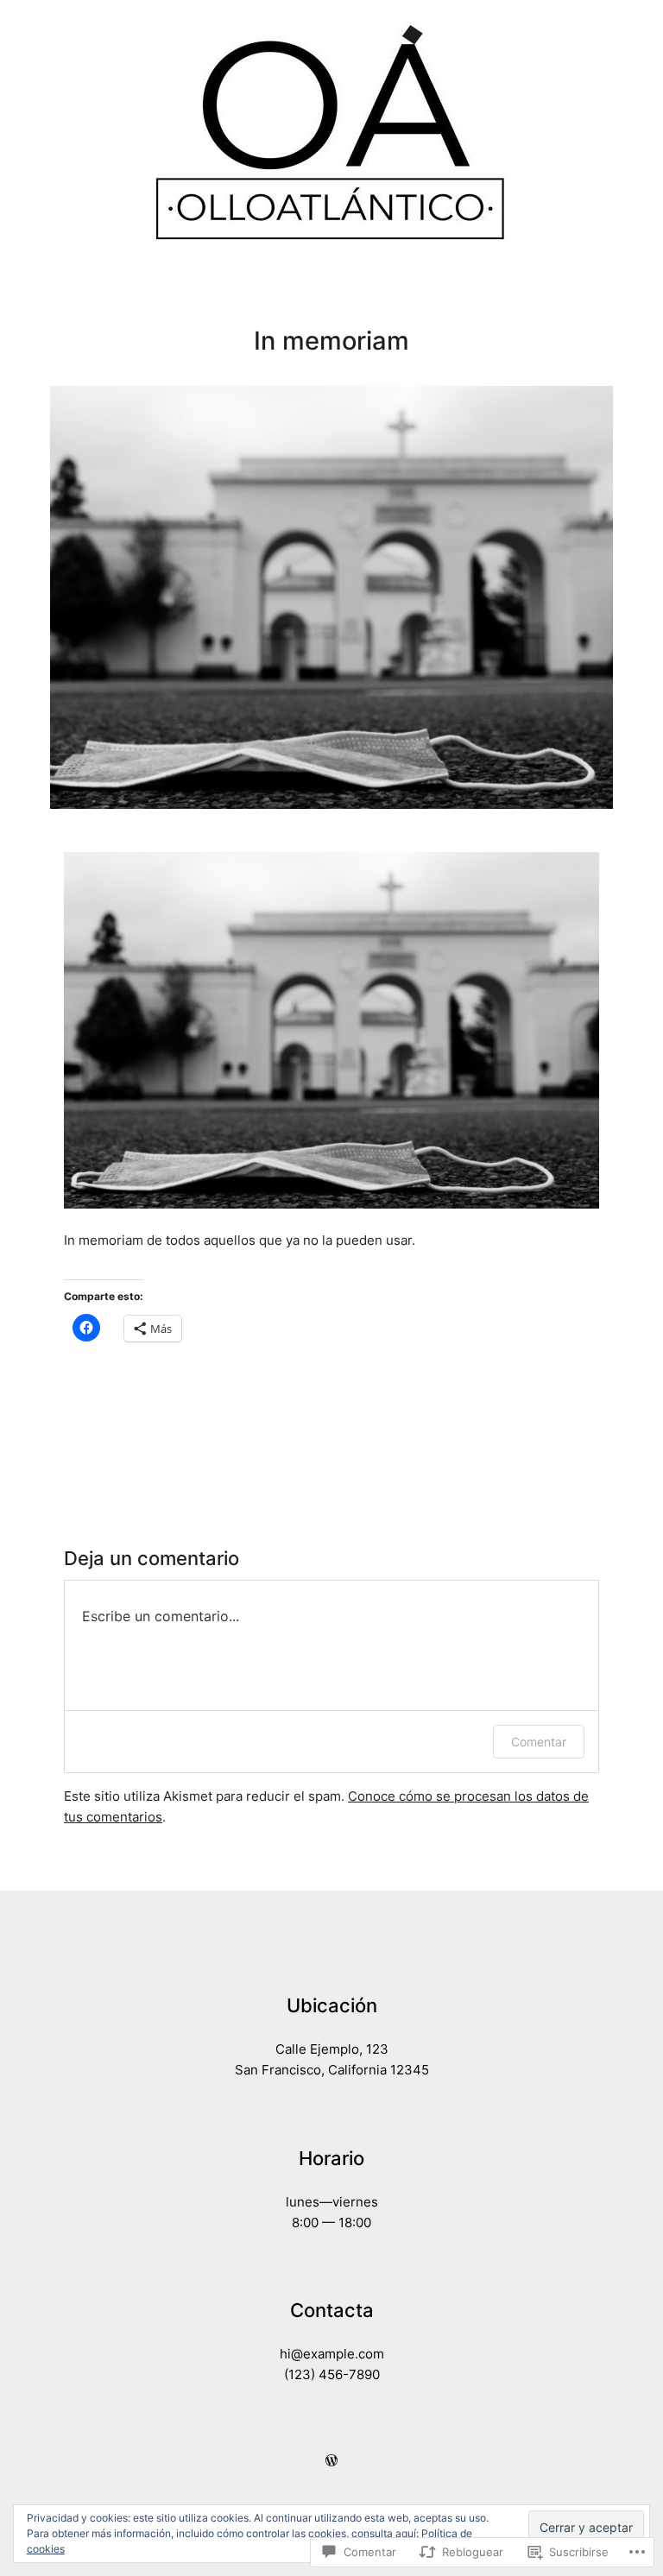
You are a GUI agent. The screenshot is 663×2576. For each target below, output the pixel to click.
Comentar (539, 1742)
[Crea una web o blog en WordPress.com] (331, 2461)
